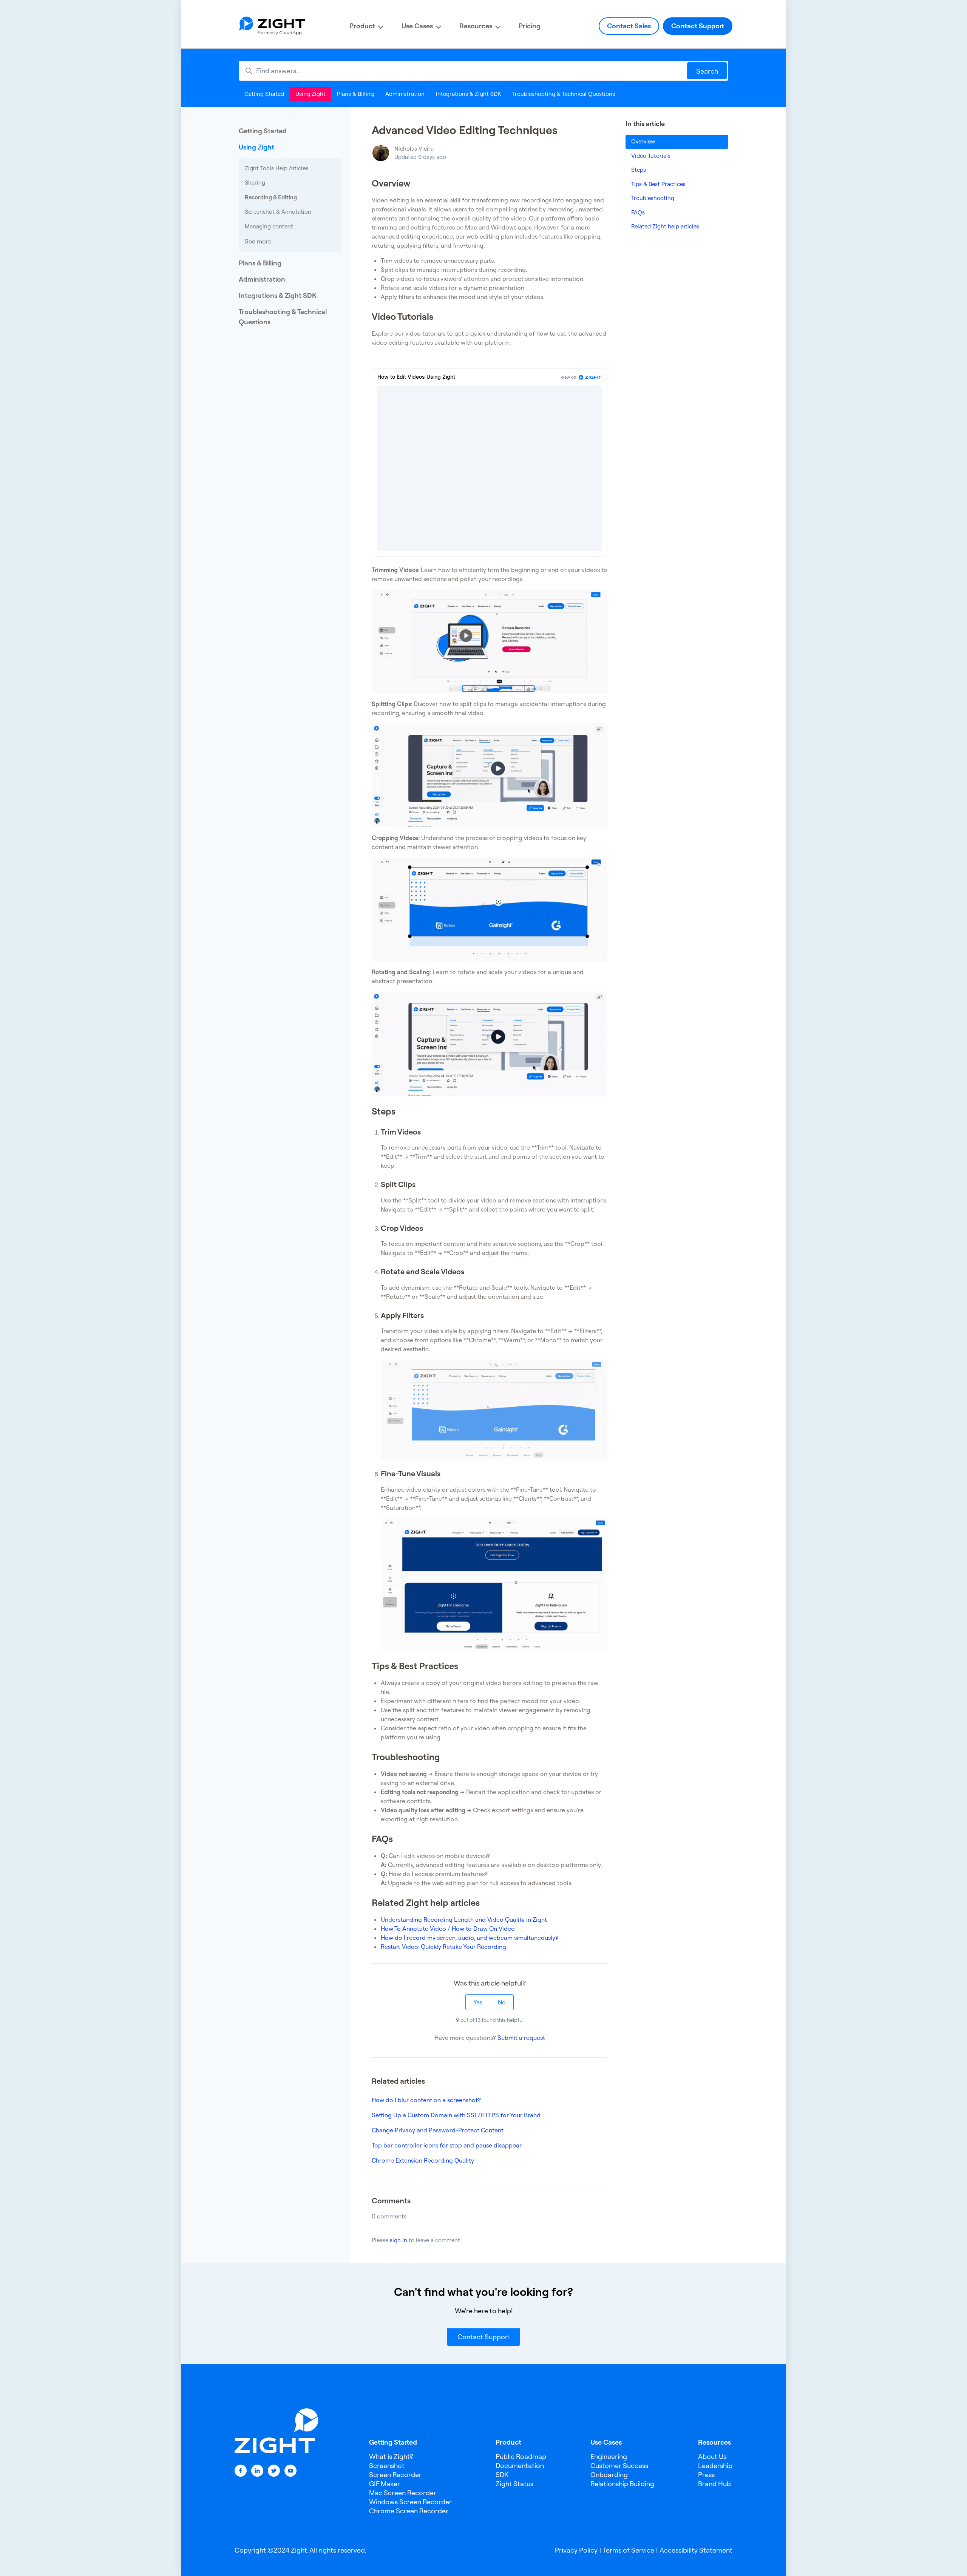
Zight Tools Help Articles (277, 168)
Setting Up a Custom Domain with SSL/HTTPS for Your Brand (456, 2115)
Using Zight (310, 94)
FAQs (638, 212)
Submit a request (521, 2038)
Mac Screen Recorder (403, 2493)
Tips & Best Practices (658, 184)
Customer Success (619, 2466)
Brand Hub (714, 2484)
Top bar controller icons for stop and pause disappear (447, 2145)
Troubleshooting (653, 198)
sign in (399, 2240)
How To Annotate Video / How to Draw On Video (448, 1929)
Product (362, 26)
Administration (405, 94)
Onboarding (609, 2475)
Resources (476, 26)
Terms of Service (629, 2550)
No (502, 2002)
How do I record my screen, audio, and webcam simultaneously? (470, 1938)
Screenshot (387, 2466)
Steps (639, 170)
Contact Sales (629, 26)
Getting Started (264, 94)
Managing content (269, 226)
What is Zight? (391, 2457)
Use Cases (417, 26)
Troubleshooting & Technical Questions (564, 94)
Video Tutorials (651, 156)
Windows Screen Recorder (410, 2502)
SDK (502, 2475)
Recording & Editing (271, 197)
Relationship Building (622, 2484)
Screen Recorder (395, 2475)
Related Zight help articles (665, 226)
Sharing (255, 183)
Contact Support (698, 26)
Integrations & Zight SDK (468, 94)
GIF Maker (385, 2484)
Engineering (609, 2457)
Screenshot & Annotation (278, 212)
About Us (712, 2457)
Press (706, 2475)
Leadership (715, 2466)
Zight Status (514, 2484)
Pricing (530, 26)
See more (258, 241)
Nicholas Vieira (414, 149)
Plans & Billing (355, 94)
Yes (478, 2002)
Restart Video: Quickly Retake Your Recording (443, 1947)
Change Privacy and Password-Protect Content (438, 2130)
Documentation (520, 2466)
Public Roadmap (521, 2457)
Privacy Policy (576, 2550)
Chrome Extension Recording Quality (423, 2160)
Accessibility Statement (696, 2550)
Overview (643, 141)
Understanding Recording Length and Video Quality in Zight (464, 1919)
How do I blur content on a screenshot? (426, 2100)
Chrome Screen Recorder (409, 2511)
